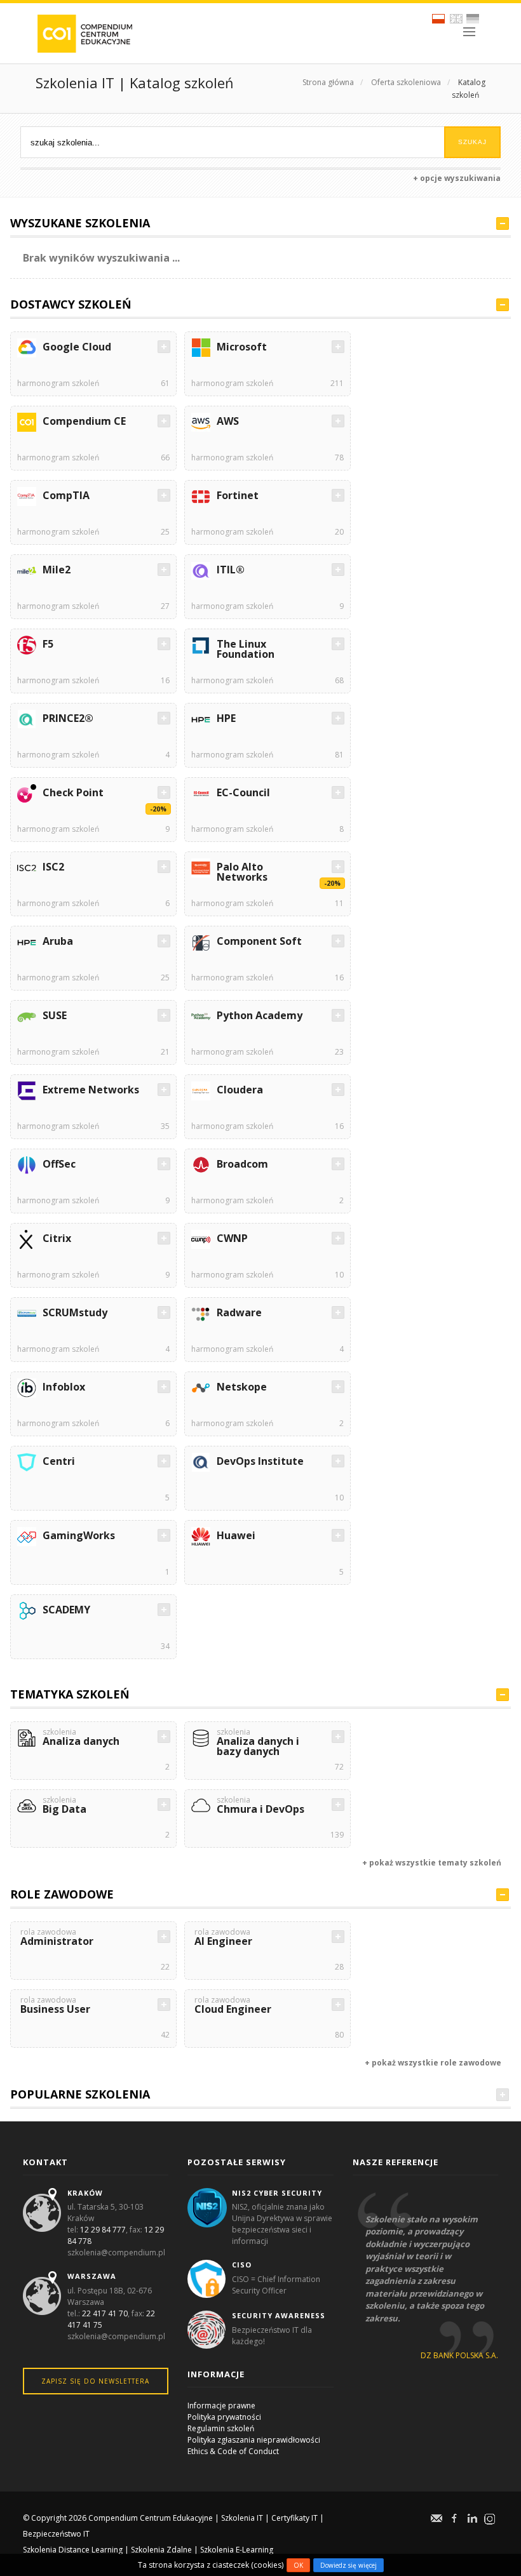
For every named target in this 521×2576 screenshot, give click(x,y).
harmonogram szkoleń (58, 383)
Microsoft (242, 347)
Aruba (58, 941)
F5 (48, 644)
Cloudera (240, 1090)
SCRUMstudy (75, 1312)
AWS (228, 421)
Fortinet (238, 495)
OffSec (59, 1164)
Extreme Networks (91, 1090)
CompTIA (66, 495)
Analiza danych (81, 1738)
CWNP (232, 1238)
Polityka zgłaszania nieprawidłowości (254, 2440)
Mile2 (57, 570)
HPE (226, 718)
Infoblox (64, 1387)
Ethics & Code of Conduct (233, 2451)
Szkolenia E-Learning (237, 2550)
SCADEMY (66, 1610)
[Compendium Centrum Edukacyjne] (84, 33)
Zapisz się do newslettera (95, 2381)
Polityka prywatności (224, 2417)
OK (298, 2565)
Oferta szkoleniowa (406, 82)
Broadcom (242, 1164)
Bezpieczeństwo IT (56, 2534)
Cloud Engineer (233, 2006)
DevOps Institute (260, 1461)
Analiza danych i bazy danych (258, 1743)
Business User (55, 2006)
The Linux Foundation (246, 649)
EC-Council (243, 792)
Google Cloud (77, 347)
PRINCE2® (68, 718)
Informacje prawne (221, 2406)
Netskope (242, 1387)
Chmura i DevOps (260, 1806)
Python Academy (260, 1015)
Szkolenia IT (242, 2518)
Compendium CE (84, 421)
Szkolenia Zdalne (161, 2550)
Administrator (57, 1938)
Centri (59, 1461)
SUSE (55, 1015)
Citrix (57, 1238)
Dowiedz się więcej (348, 2565)
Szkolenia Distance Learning (73, 2550)
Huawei (236, 1535)
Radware (239, 1312)
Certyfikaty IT (294, 2518)
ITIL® (231, 570)
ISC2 (53, 867)
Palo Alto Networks (242, 872)
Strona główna (328, 82)
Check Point (73, 792)
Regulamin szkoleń (221, 2428)
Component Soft (259, 941)
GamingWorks (79, 1535)
